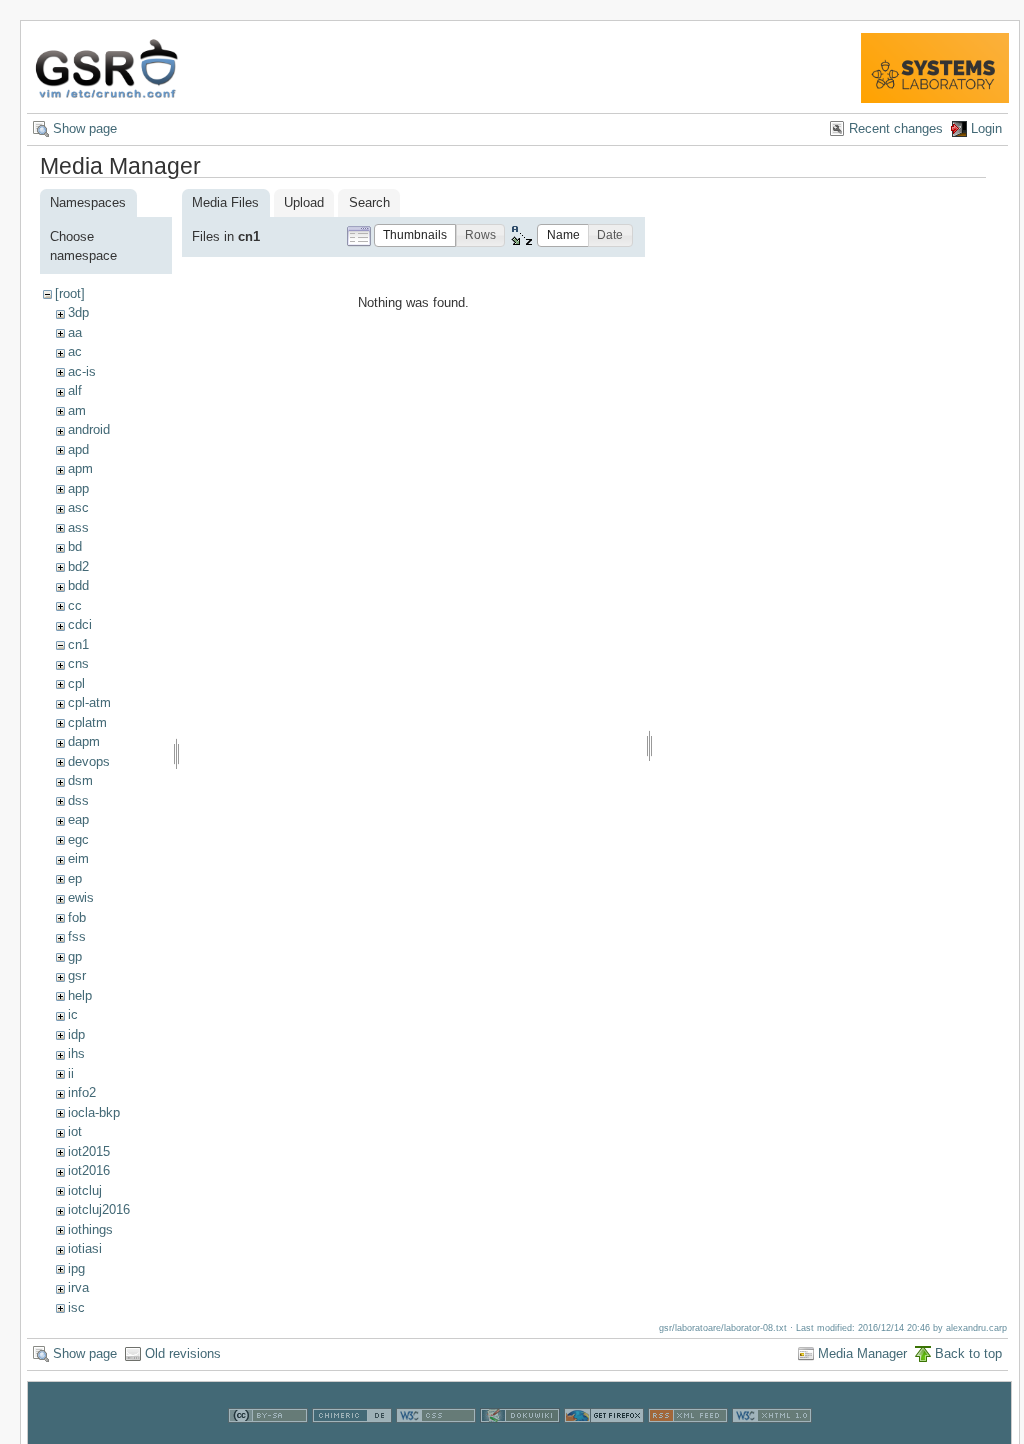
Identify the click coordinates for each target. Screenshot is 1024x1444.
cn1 (78, 644)
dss (78, 800)
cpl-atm (89, 702)
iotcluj (85, 1190)
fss (77, 936)
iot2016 (89, 1170)
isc (76, 1307)
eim (78, 858)
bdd (78, 585)
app (78, 488)
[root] (70, 293)
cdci (80, 624)
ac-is (82, 371)
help (80, 995)
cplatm (87, 722)
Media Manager (862, 1353)
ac (75, 351)
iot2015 (89, 1151)
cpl (76, 683)
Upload (304, 202)
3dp (78, 312)
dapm (84, 741)
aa (75, 332)
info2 (82, 1092)
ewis (81, 897)
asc (78, 507)
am (77, 410)
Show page (85, 128)
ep (75, 878)
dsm (80, 780)
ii (71, 1073)
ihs (76, 1053)
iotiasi (85, 1248)
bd (75, 546)
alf (75, 390)
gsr (77, 975)
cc (75, 605)
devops (89, 761)
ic (73, 1014)
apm (80, 468)
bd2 (78, 566)
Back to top (968, 1353)
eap (78, 819)
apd (78, 449)
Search (369, 202)
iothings (90, 1229)
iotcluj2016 (99, 1209)
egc (78, 839)
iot (75, 1131)
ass (78, 527)
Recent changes (896, 128)
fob (77, 917)
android (89, 429)
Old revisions (183, 1353)
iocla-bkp (94, 1112)
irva (78, 1287)
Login (986, 128)
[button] (415, 235)
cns (78, 663)
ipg (76, 1268)
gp (75, 956)
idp (76, 1034)
